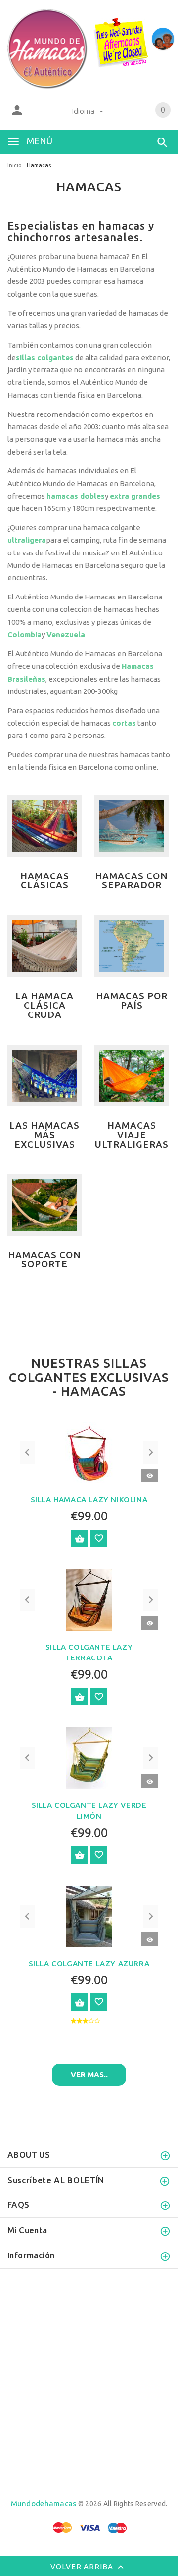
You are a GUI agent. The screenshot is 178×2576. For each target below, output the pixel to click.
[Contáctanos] (163, 39)
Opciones (79, 1539)
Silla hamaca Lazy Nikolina (89, 1499)
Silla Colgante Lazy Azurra (89, 1963)
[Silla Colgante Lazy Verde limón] (89, 1757)
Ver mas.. (89, 2075)
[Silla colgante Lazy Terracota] (89, 1599)
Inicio (15, 165)
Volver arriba (83, 2566)
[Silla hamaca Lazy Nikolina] (89, 1452)
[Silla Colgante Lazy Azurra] (89, 1915)
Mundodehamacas (44, 2504)
